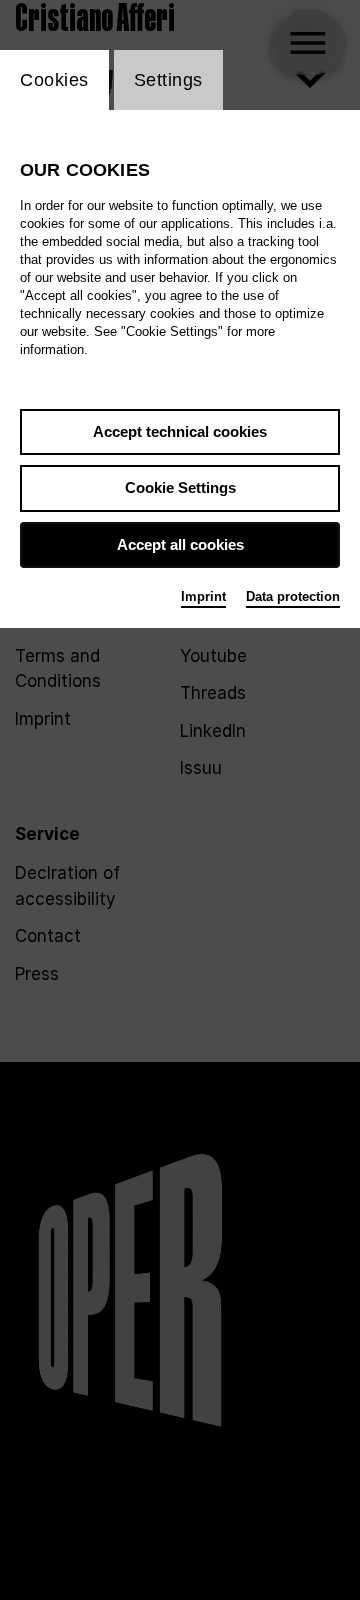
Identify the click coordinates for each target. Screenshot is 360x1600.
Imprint (203, 596)
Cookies (54, 80)
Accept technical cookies (180, 431)
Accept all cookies (180, 544)
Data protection (293, 596)
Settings (168, 80)
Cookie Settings (180, 487)
